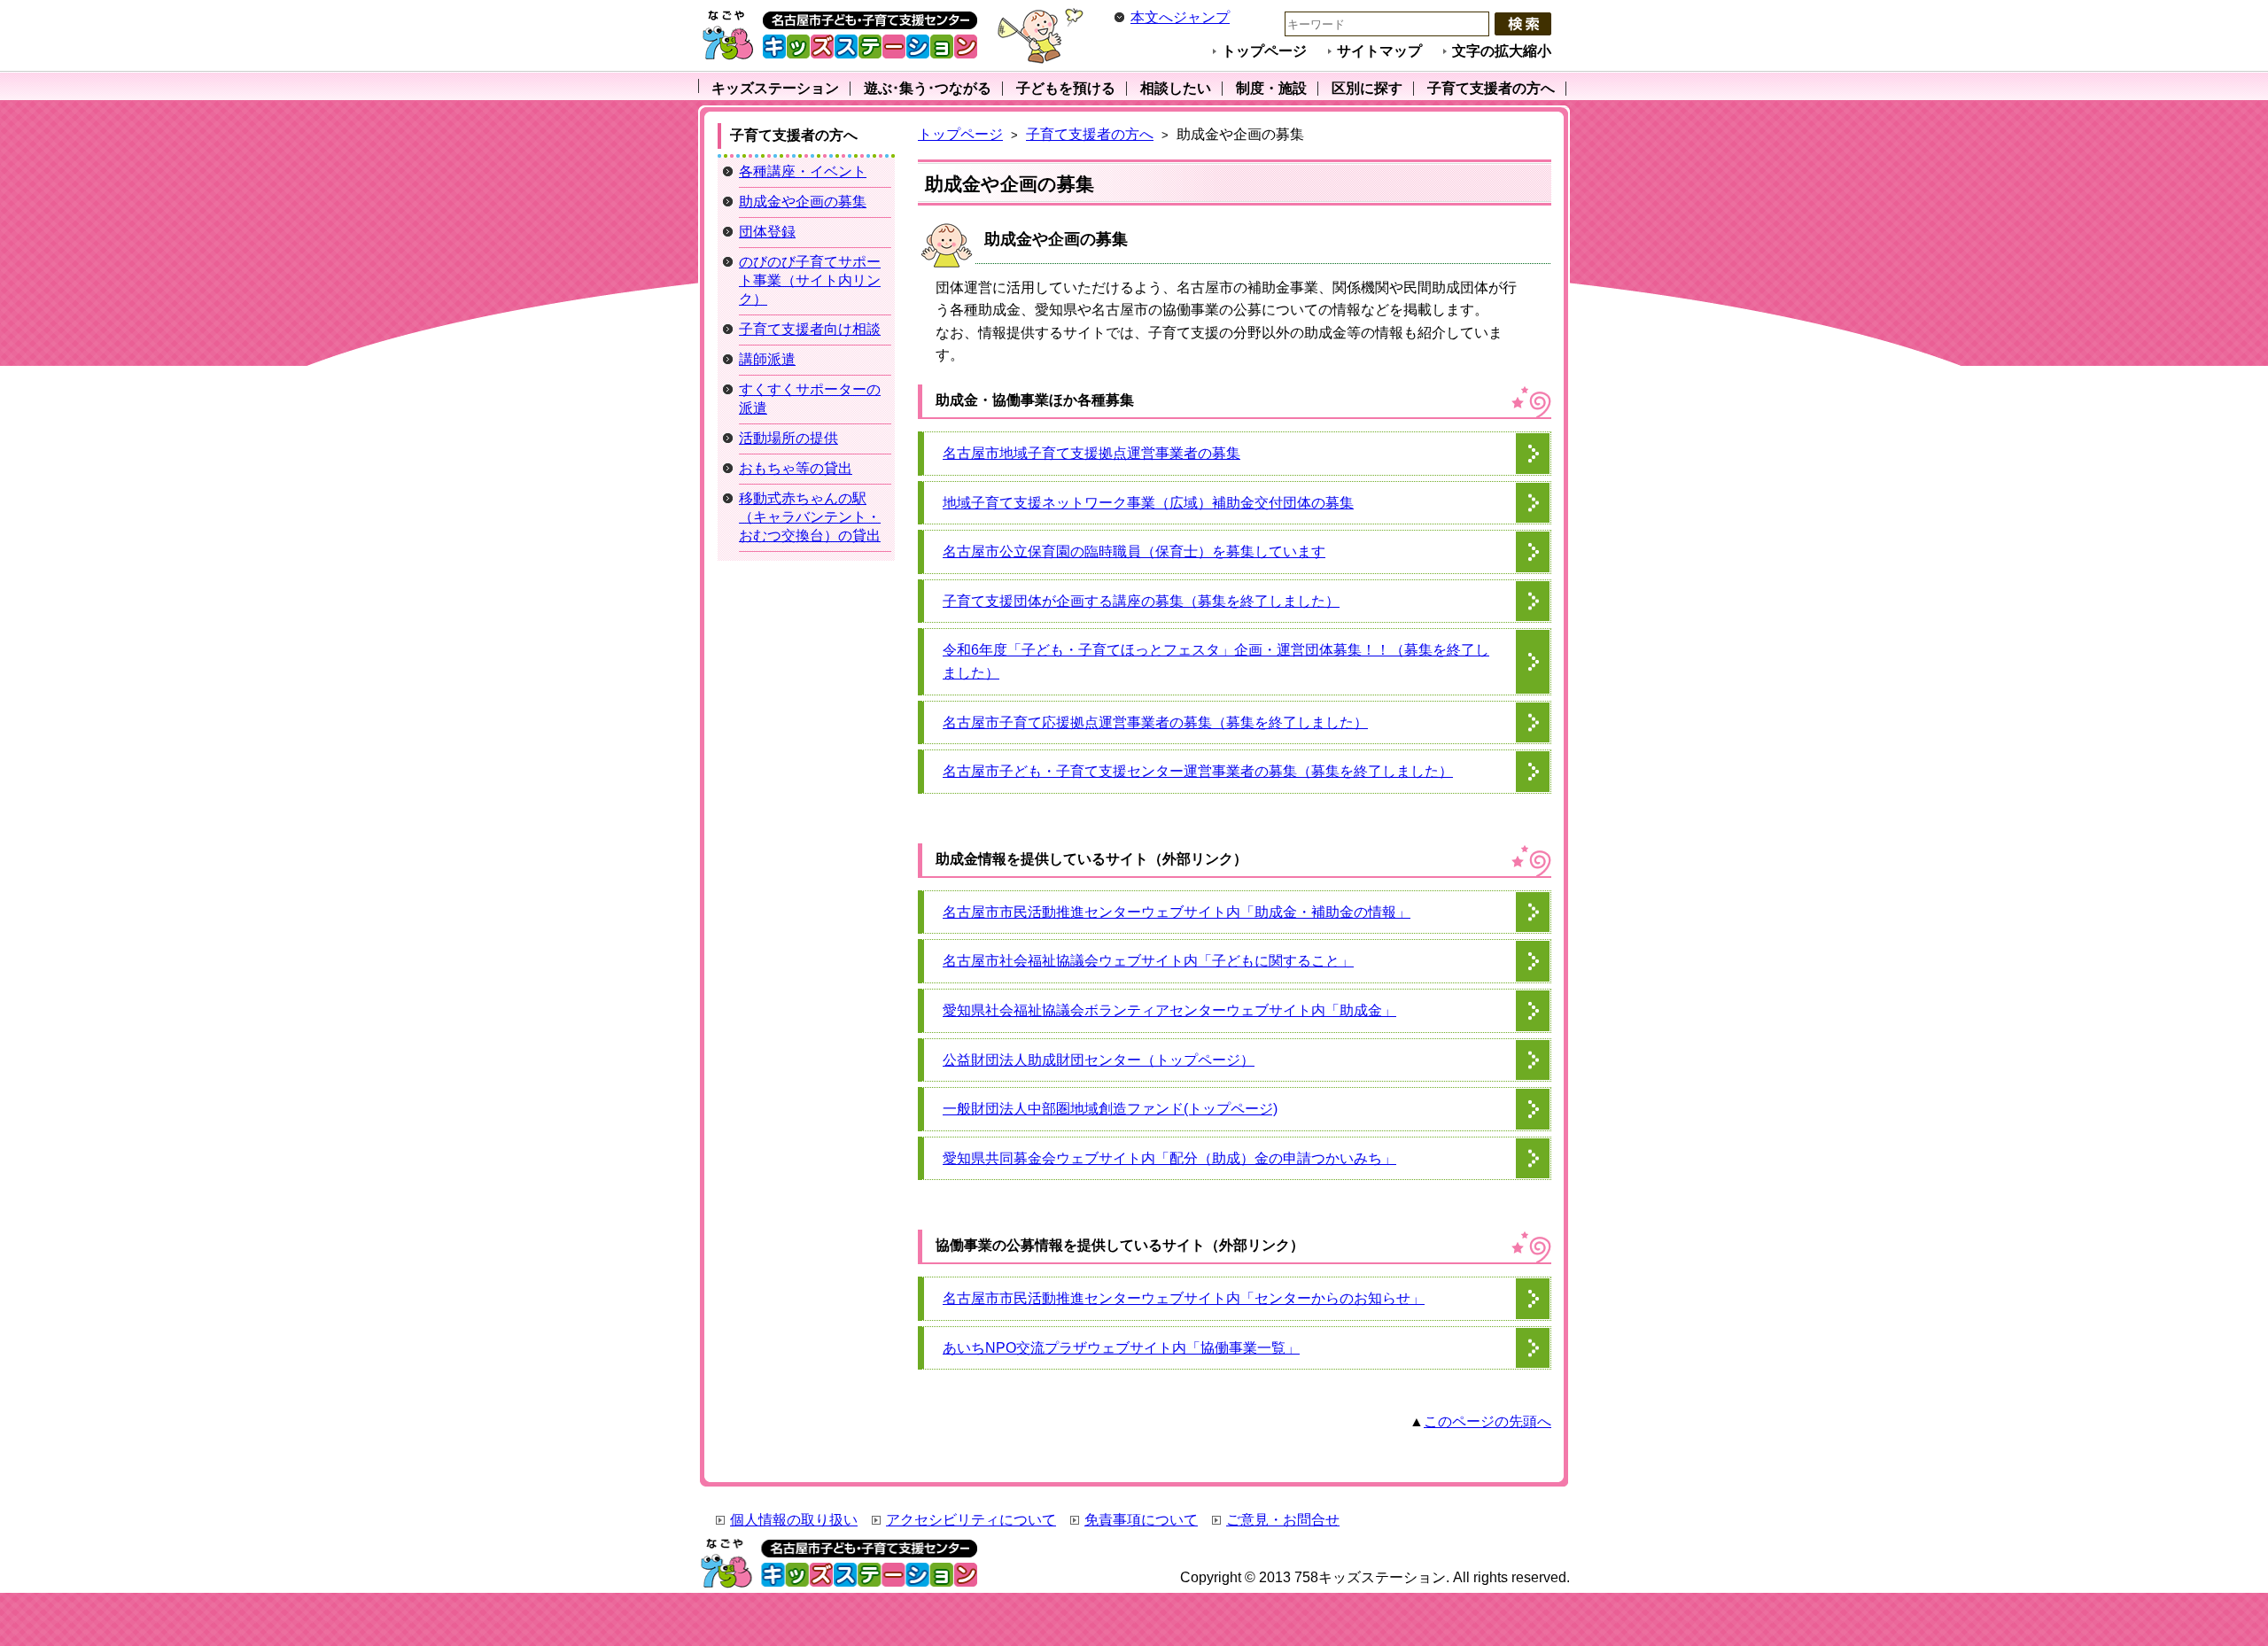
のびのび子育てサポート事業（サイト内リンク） (810, 280)
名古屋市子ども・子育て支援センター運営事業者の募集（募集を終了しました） (1198, 771)
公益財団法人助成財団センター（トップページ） (1099, 1060)
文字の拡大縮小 (1502, 51)
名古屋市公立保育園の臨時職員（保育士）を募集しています (1134, 551)
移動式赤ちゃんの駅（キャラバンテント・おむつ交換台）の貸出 (810, 517)
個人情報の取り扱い (794, 1520)
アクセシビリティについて (971, 1520)
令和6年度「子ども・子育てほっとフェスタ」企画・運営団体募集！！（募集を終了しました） (1216, 661)
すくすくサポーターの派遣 (810, 399)
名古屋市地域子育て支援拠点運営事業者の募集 (1091, 453)
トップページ (1264, 51)
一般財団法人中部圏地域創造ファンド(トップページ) (1110, 1109)
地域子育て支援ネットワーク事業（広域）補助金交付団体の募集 (1148, 503)
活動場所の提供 (788, 438)
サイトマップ (1379, 51)
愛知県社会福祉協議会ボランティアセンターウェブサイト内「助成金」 (1169, 1010)
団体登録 (767, 232)
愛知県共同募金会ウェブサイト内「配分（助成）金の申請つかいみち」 (1169, 1158)
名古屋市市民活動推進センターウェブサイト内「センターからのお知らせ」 (1184, 1298)
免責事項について (1141, 1520)
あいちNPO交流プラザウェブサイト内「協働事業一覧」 (1121, 1348)
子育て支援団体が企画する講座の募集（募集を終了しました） (1141, 601)
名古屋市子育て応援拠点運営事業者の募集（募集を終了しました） (1155, 722)
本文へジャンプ (1180, 17)
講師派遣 (767, 359)
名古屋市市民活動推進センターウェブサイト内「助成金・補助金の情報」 (1177, 912)
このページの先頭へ (1487, 1421)
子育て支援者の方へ (1090, 134)
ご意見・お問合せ (1283, 1520)
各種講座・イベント (803, 171)
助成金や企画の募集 (803, 202)
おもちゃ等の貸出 (796, 468)
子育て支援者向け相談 (810, 329)
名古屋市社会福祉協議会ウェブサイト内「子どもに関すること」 (1148, 961)
